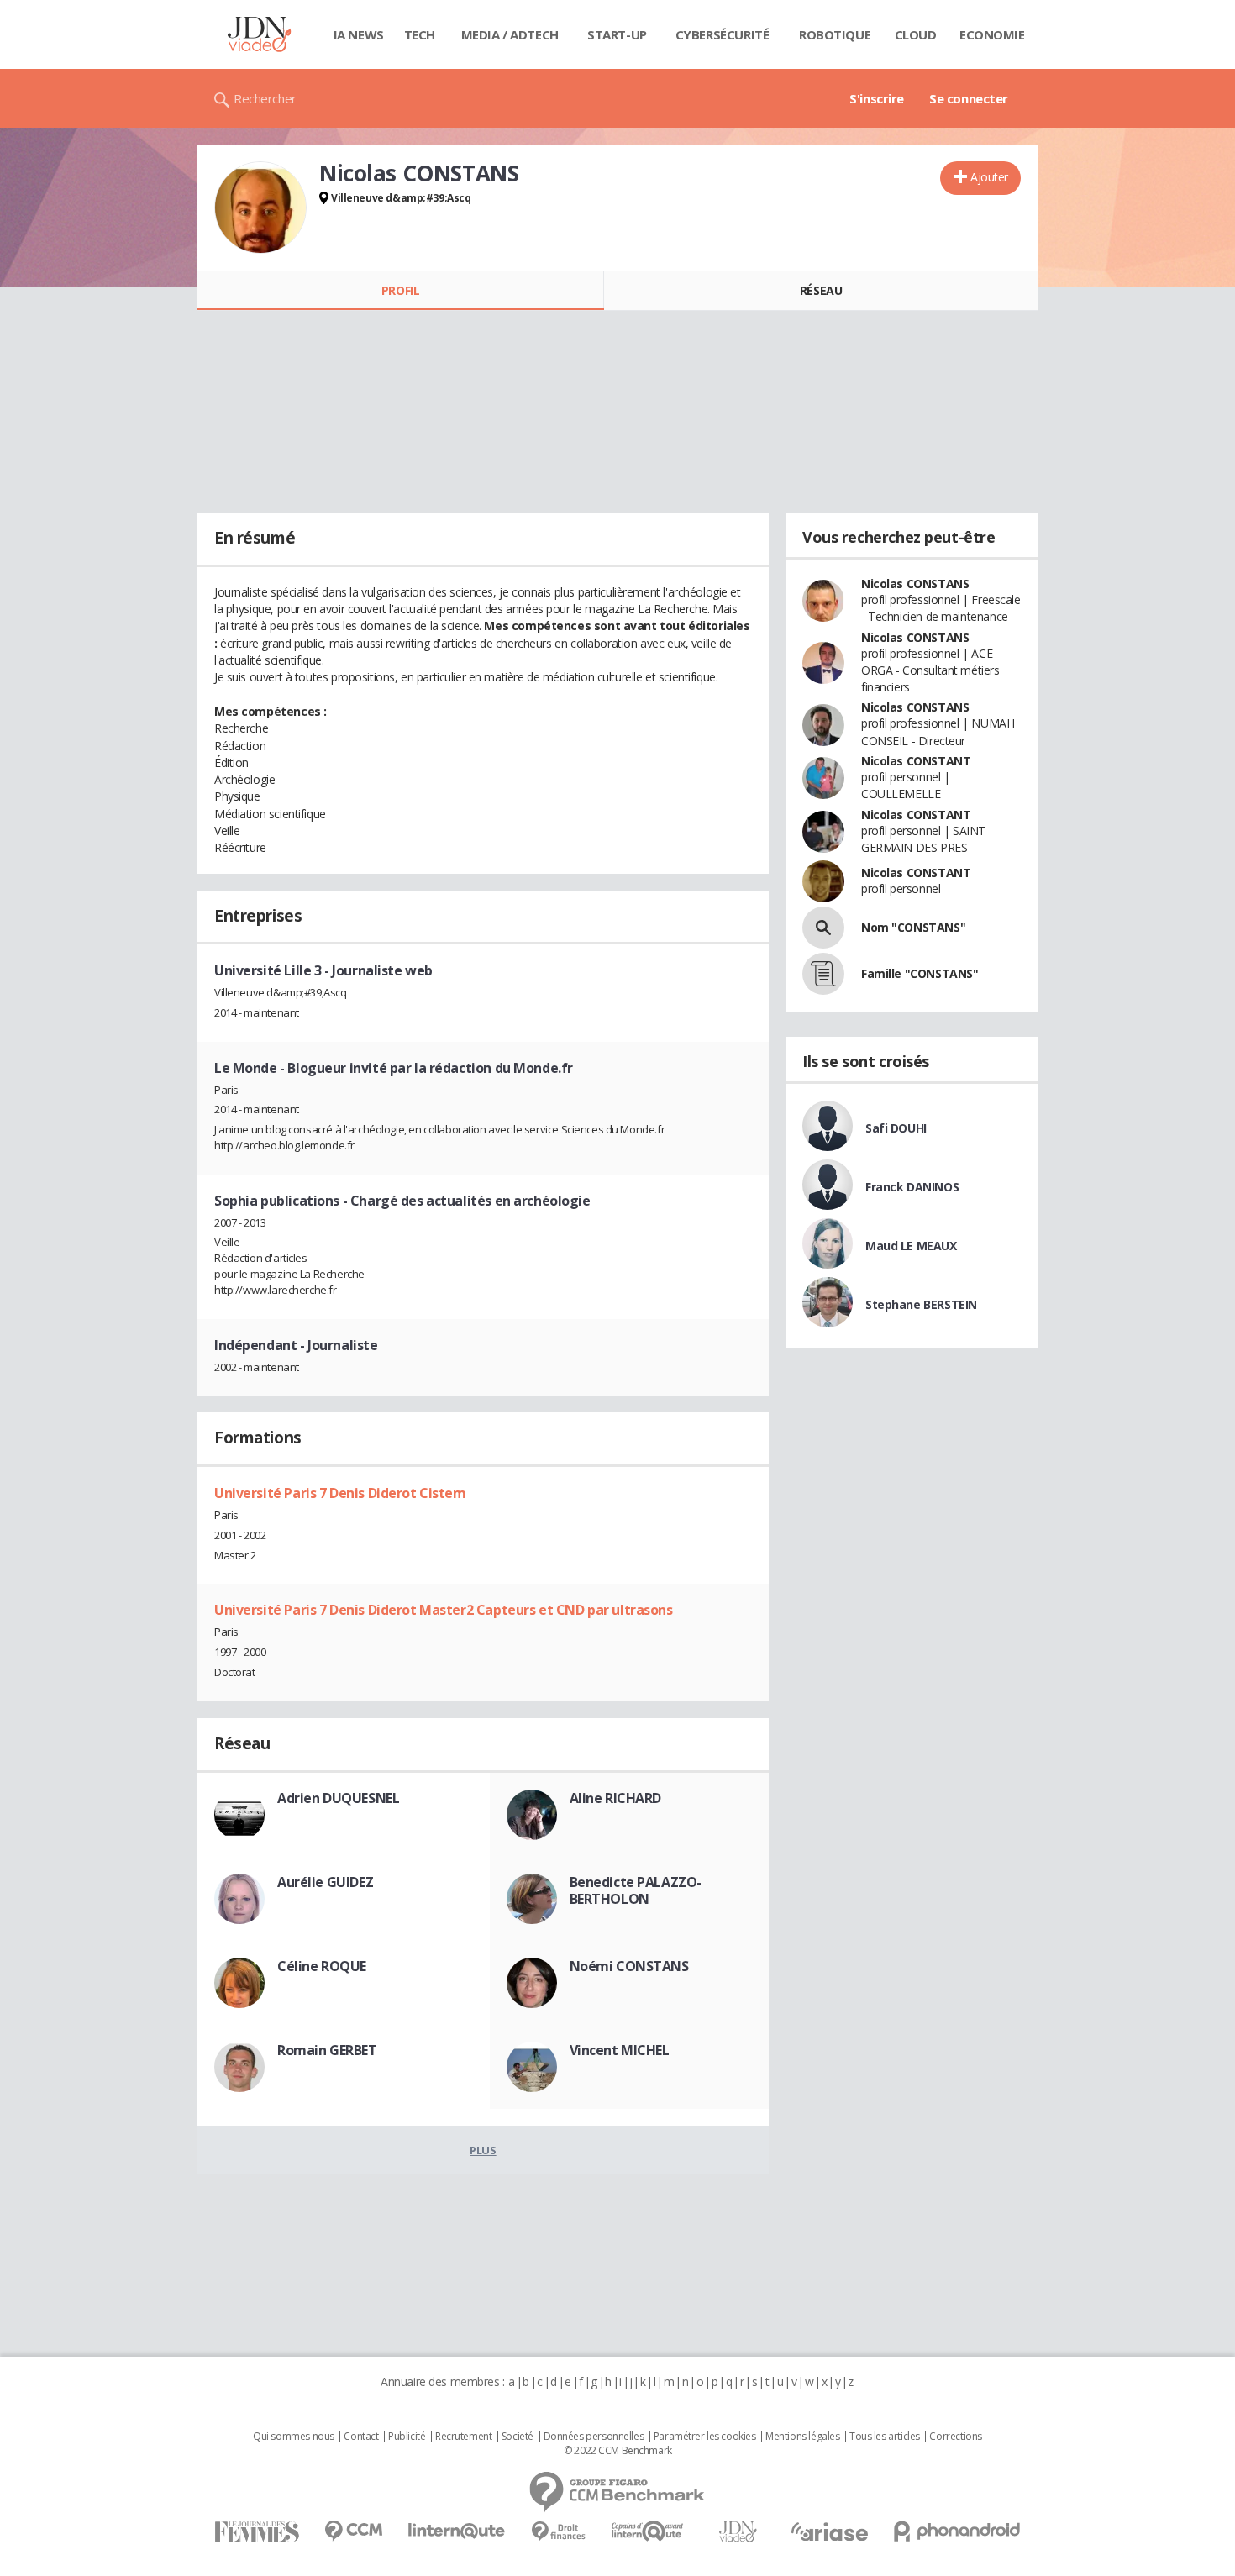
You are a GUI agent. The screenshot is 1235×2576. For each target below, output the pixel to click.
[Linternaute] (457, 2531)
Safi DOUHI (896, 1128)
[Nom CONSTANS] (823, 928)
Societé (518, 2437)
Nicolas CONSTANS (915, 584)
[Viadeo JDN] (738, 2532)
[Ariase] (829, 2531)
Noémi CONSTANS (629, 1966)
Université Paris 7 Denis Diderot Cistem (340, 1493)
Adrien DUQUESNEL (338, 1798)
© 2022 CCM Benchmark (618, 2451)
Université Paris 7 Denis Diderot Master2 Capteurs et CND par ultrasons (444, 1610)
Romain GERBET (327, 2050)
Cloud (916, 34)
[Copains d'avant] (648, 2531)
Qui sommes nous (294, 2437)
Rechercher (265, 98)
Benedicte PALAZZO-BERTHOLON (636, 1890)
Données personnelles (594, 2437)
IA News (359, 34)
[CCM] (353, 2531)
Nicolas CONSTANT (916, 761)
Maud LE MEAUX (911, 1246)
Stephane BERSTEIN (921, 1304)
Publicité (407, 2437)
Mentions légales (802, 2437)
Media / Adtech (510, 34)
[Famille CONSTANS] (823, 974)
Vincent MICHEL (620, 2050)
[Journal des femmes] (257, 2532)
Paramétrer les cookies (705, 2437)
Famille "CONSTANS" (920, 973)
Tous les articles (885, 2437)
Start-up (617, 34)
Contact (361, 2437)
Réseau (821, 290)
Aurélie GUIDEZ (325, 1882)
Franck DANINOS (912, 1187)
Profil (400, 290)
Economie (992, 34)
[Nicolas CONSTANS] (260, 208)
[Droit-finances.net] (558, 2532)
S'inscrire (877, 98)
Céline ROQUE (322, 1966)
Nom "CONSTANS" (913, 927)
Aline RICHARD (616, 1798)
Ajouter (989, 177)
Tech (420, 34)
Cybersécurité (723, 34)
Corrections (955, 2437)
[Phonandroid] (957, 2531)
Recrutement (463, 2437)
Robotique (835, 34)
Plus (483, 2150)
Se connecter (969, 98)
